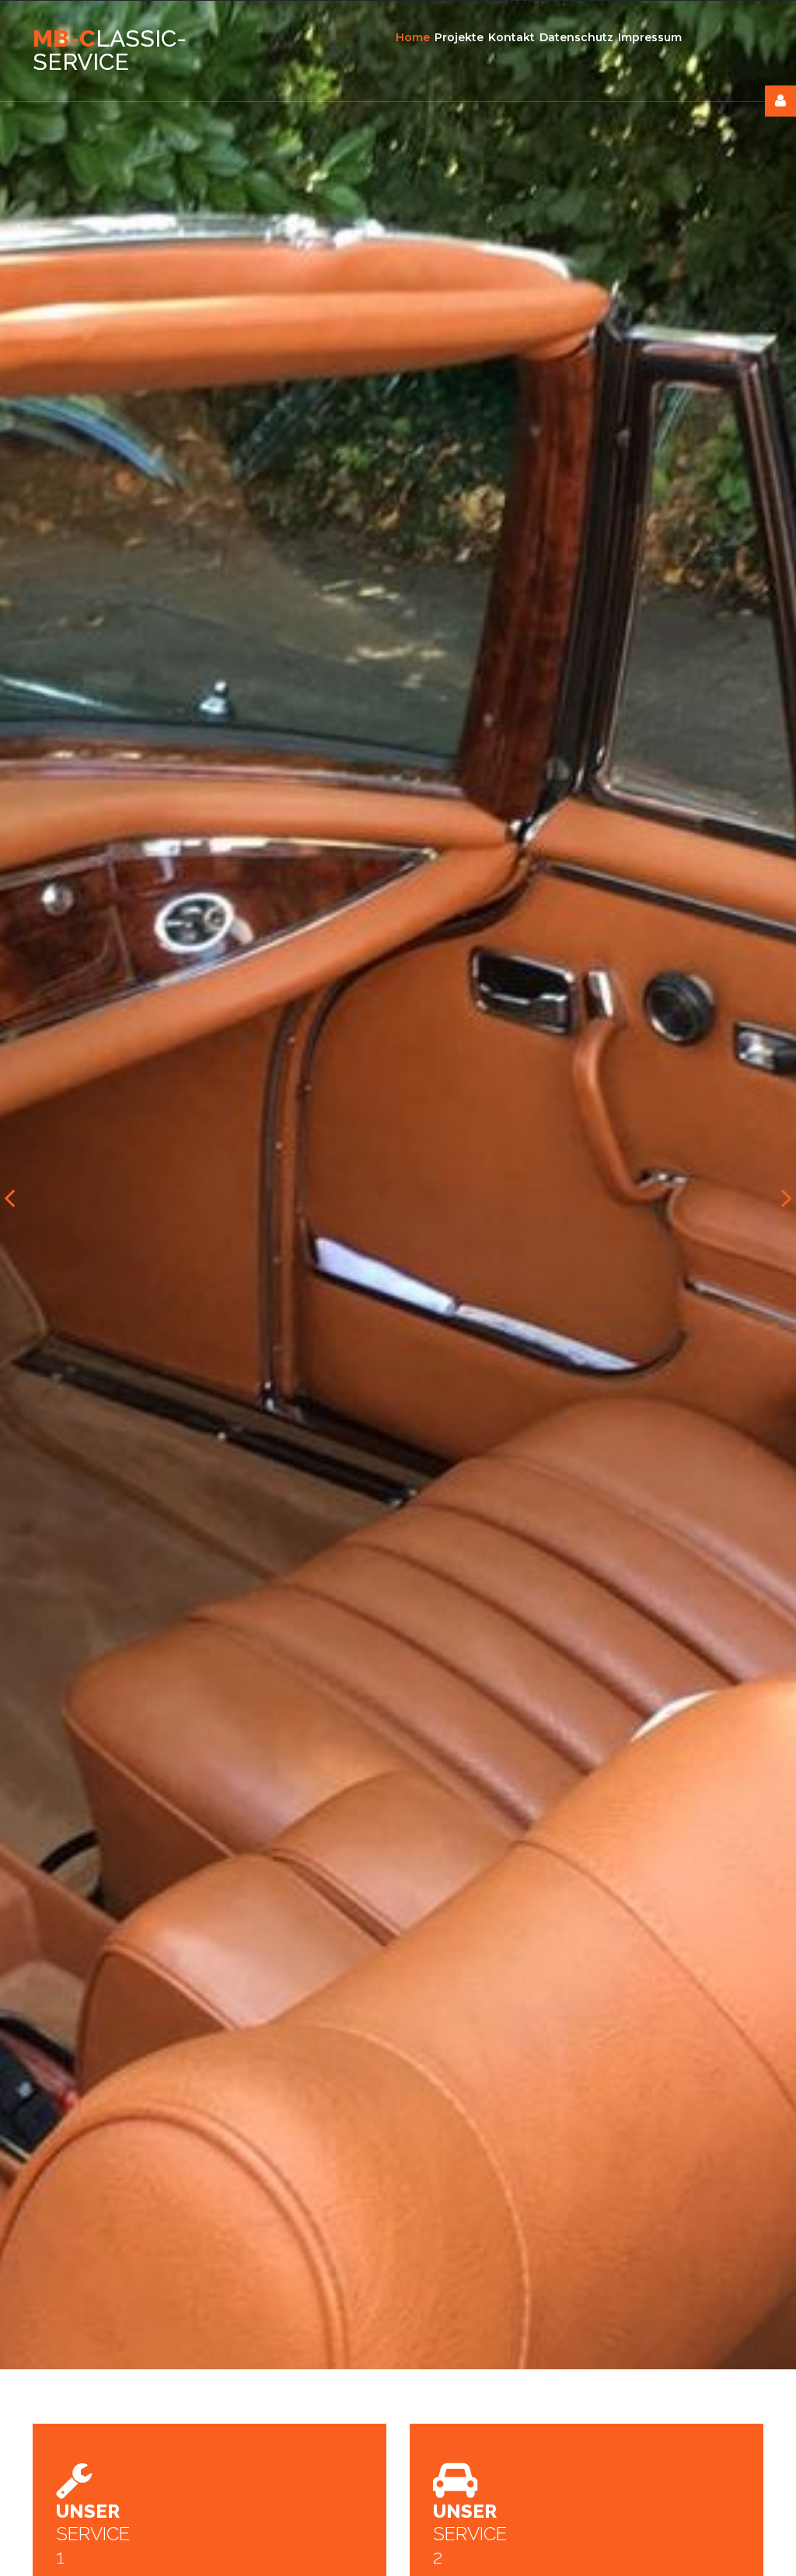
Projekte (459, 37)
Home (413, 37)
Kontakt (511, 37)
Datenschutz (576, 37)
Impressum (650, 37)
